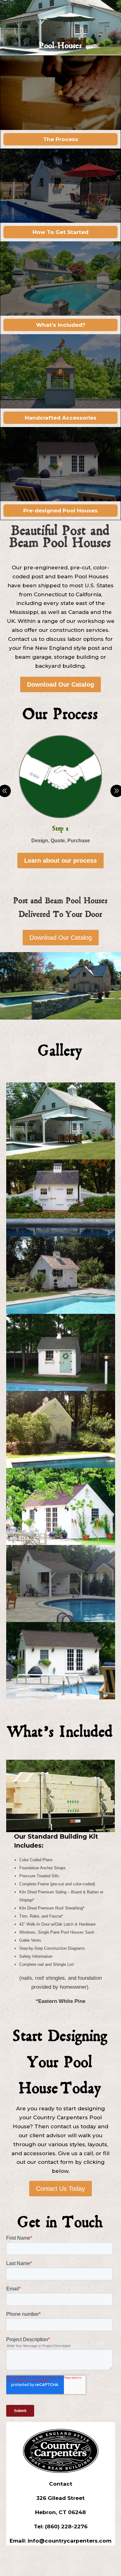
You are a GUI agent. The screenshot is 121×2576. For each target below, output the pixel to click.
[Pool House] (61, 1312)
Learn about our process (60, 861)
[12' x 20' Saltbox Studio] (61, 1543)
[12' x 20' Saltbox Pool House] (61, 1698)
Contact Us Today (60, 2189)
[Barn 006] (61, 1158)
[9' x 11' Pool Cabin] (61, 1620)
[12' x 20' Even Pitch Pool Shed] (61, 1466)
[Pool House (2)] (61, 1235)
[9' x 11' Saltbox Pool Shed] (61, 1389)
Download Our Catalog (60, 684)
